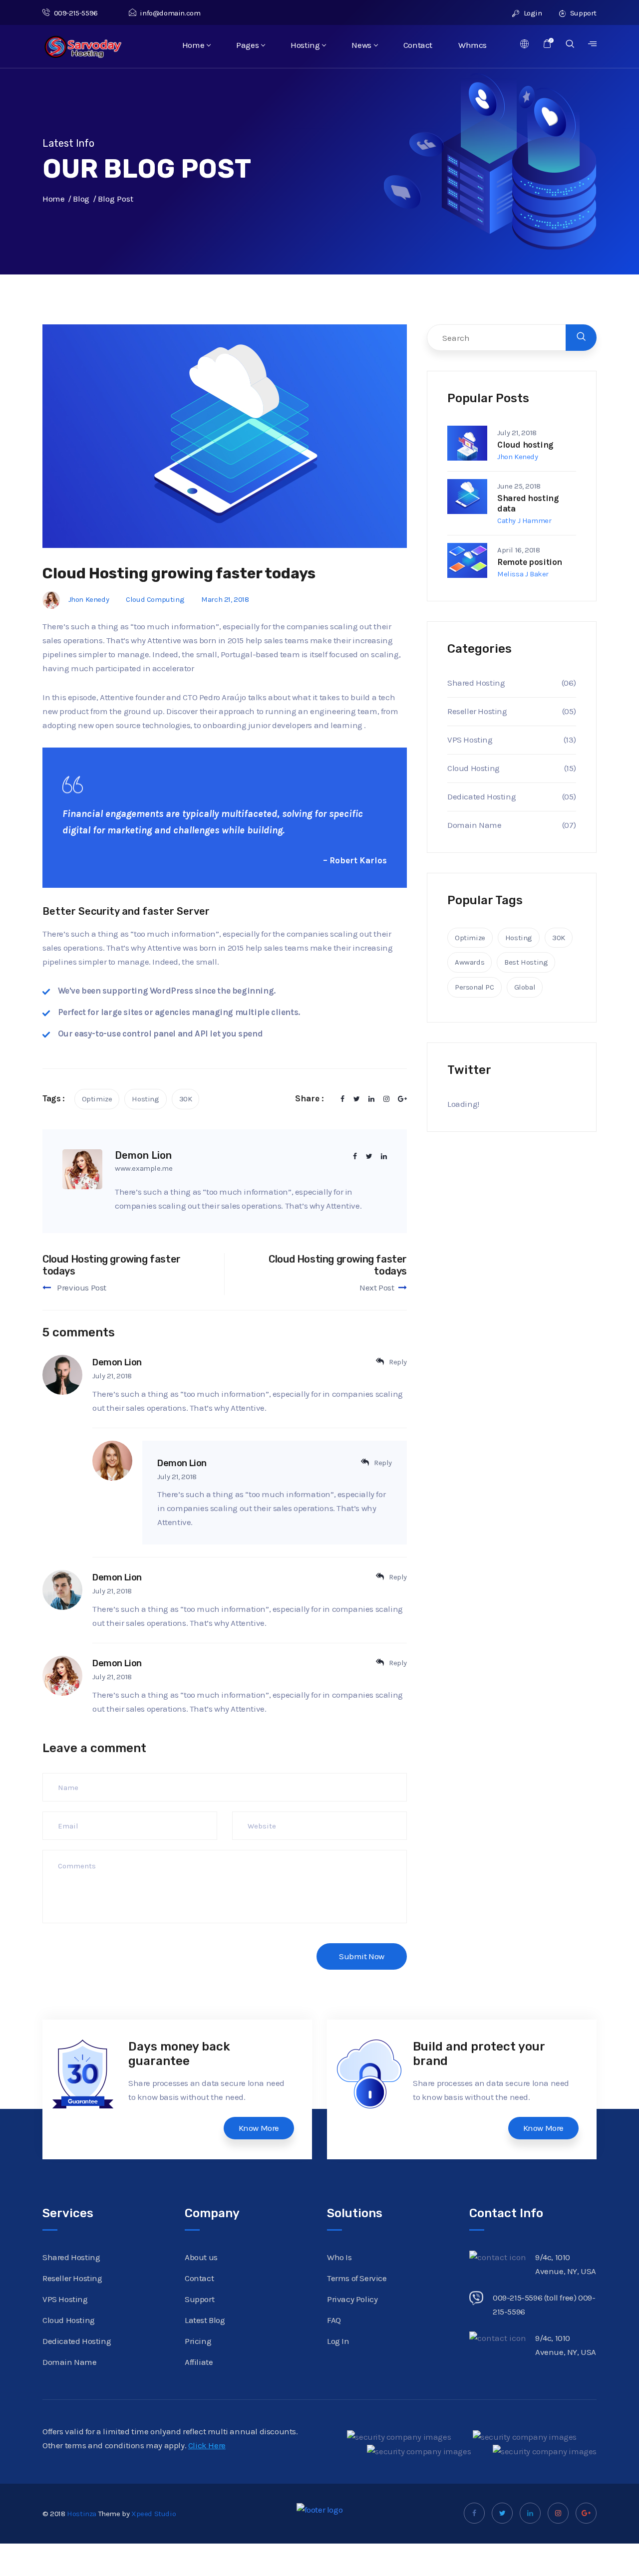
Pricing (198, 2341)
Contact (418, 45)
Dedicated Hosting (481, 796)
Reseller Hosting (477, 711)
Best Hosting (526, 962)
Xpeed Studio (154, 2514)
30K (186, 1099)
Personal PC (475, 987)
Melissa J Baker (523, 574)
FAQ (334, 2320)
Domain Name (475, 825)
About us (201, 2257)
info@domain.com (170, 13)
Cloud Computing (155, 599)
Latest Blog (205, 2320)
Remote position (530, 562)
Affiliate (199, 2362)
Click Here (207, 2445)
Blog (81, 199)
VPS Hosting (470, 740)
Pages (247, 45)
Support (582, 13)
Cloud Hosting (474, 768)
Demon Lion (117, 1362)
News (361, 45)
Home (193, 45)
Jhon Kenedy (89, 599)
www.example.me (144, 1168)
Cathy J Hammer (524, 520)
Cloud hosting (525, 445)
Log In (338, 2341)
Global (525, 987)
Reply (398, 1362)
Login (532, 13)
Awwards (470, 962)
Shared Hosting (476, 683)
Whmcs (473, 45)
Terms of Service (357, 2278)
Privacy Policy (352, 2299)
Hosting (305, 45)
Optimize (97, 1099)
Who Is (339, 2257)
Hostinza (82, 2514)
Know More (259, 2128)
